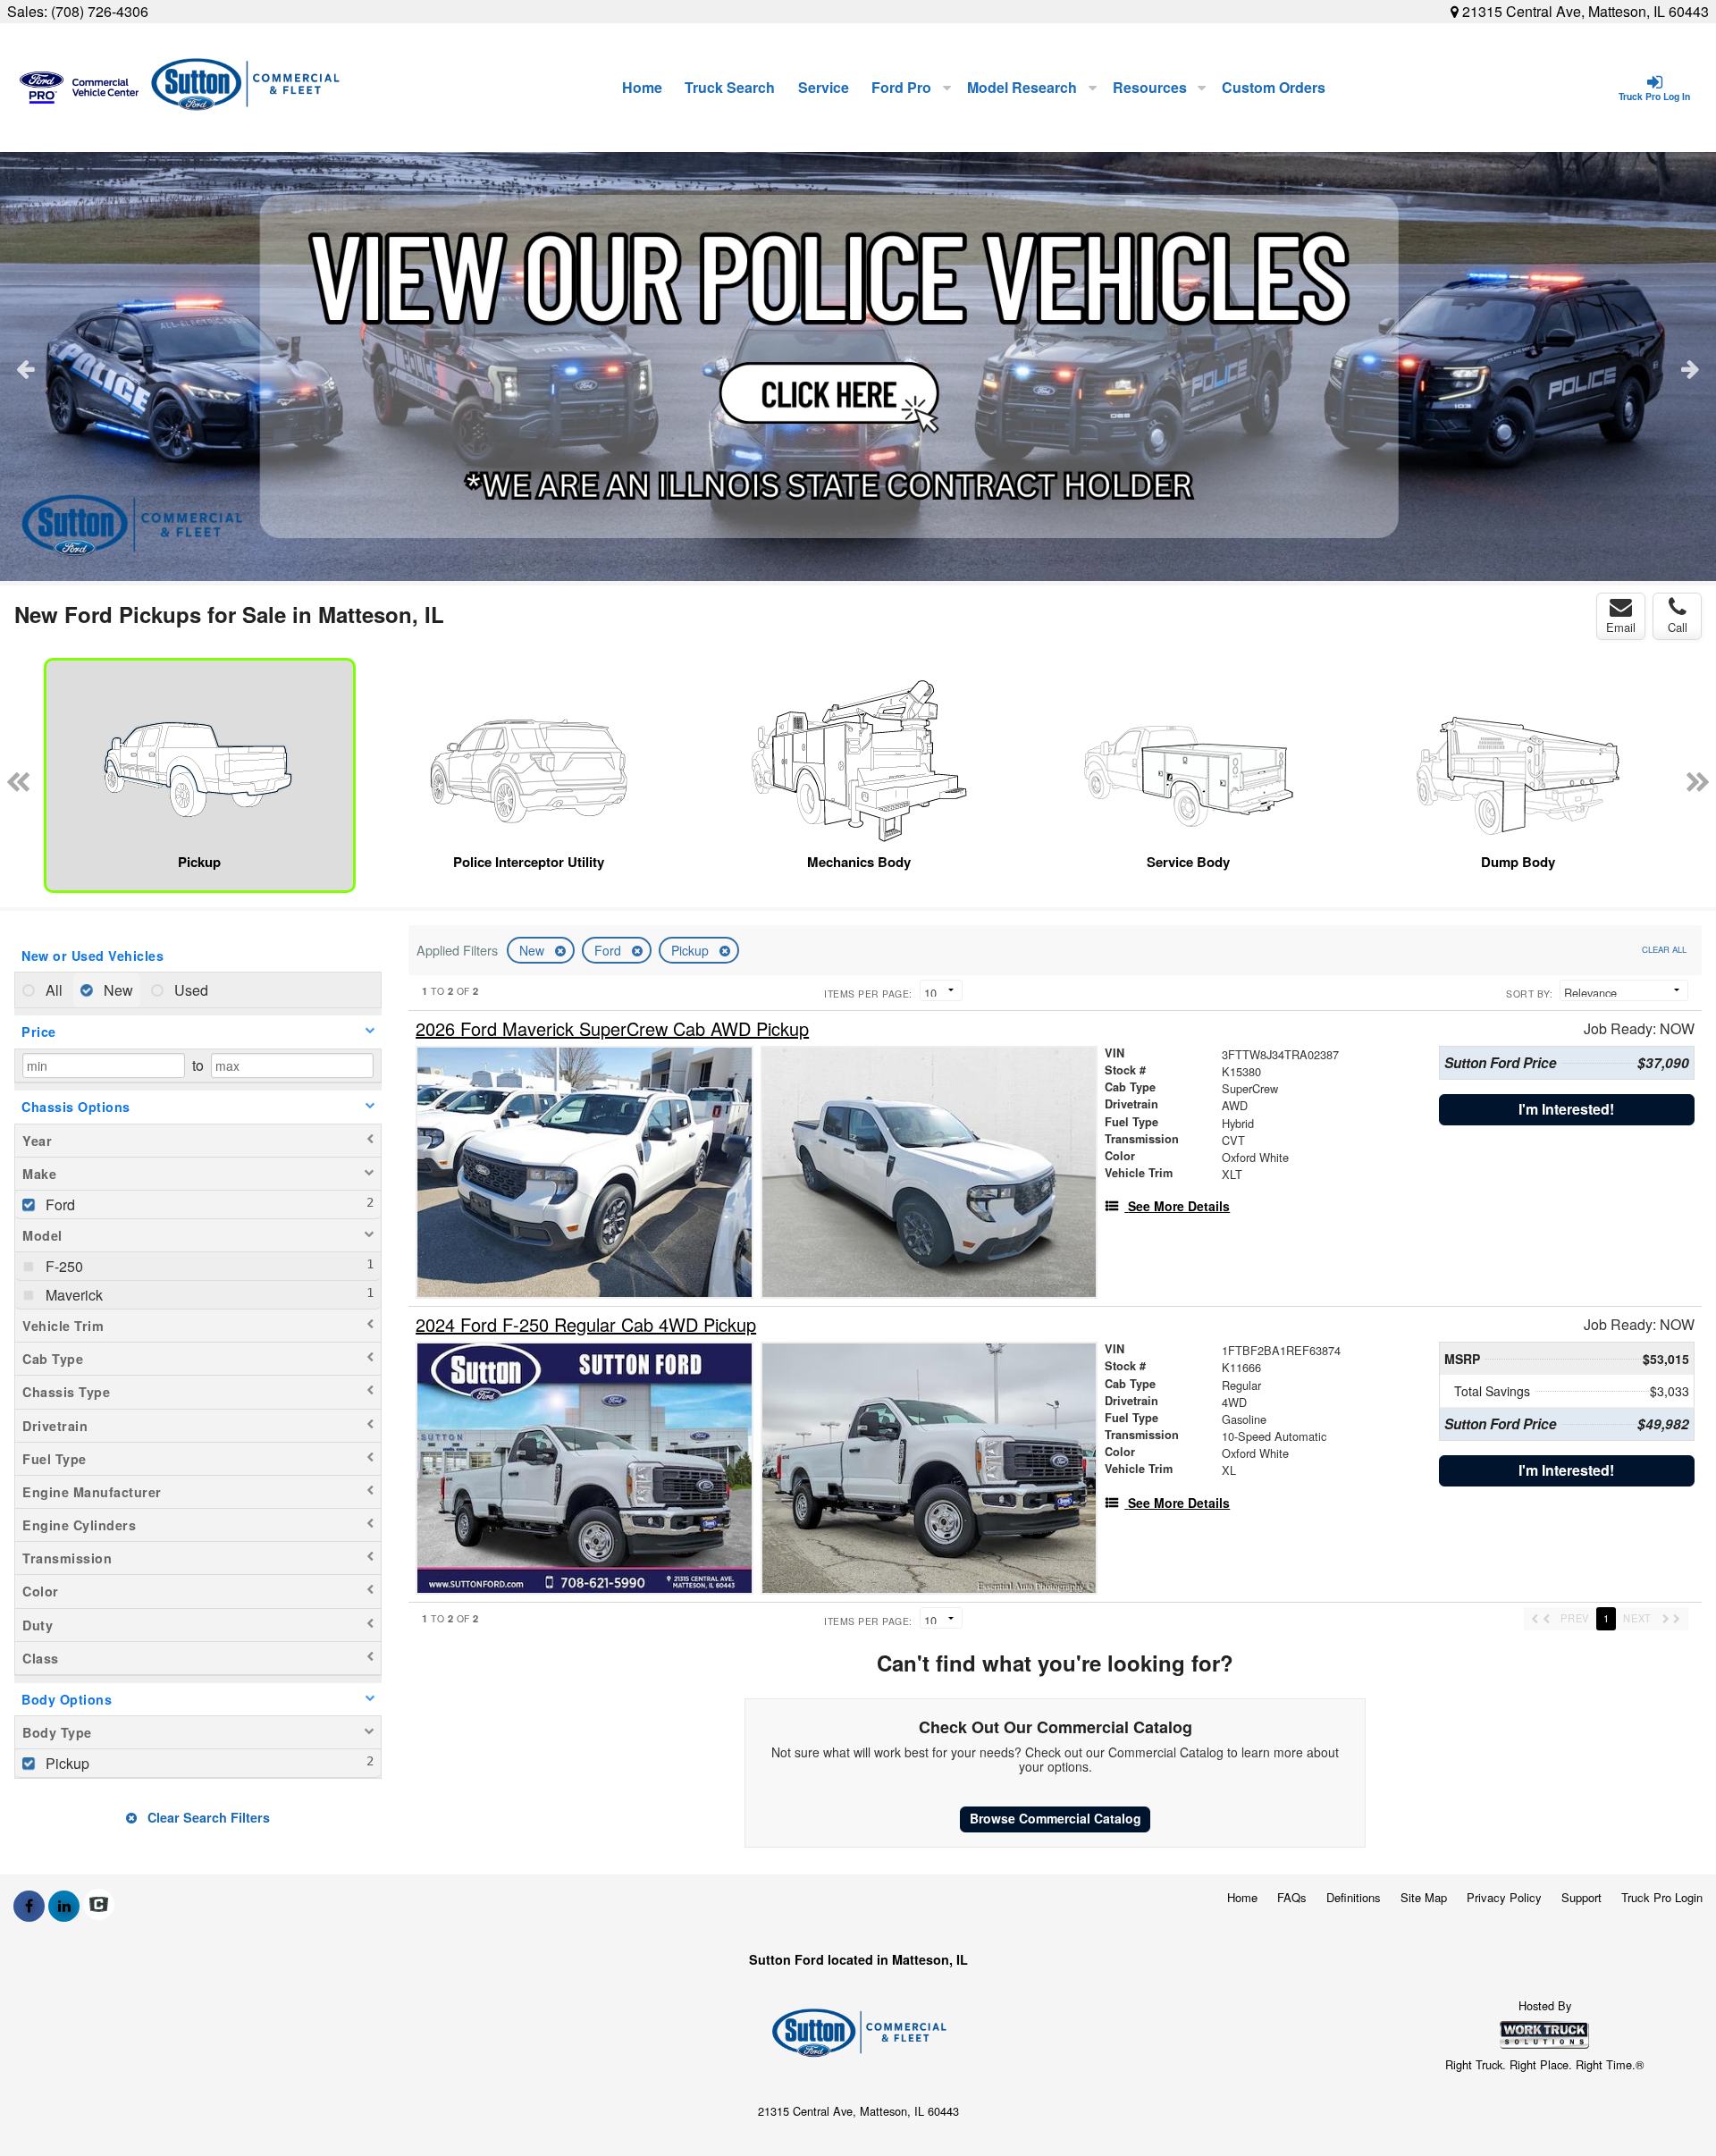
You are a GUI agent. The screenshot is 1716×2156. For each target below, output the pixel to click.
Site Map (1424, 1897)
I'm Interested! (1566, 1109)
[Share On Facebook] (29, 1906)
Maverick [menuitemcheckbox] (72, 1295)
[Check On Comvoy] (99, 1906)
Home (642, 87)
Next (1691, 368)
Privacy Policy (1504, 1897)
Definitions (1354, 1897)
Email (1621, 627)
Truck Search (730, 87)
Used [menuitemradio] (189, 990)
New (534, 950)
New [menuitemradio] (117, 990)
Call (1678, 627)
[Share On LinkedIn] (64, 1906)
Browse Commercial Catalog (1056, 1818)
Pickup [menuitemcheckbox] (66, 1763)
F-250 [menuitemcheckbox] (63, 1266)
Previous (25, 368)
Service (824, 87)
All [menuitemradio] (52, 990)
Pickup (692, 950)
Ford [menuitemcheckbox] (59, 1204)
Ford (610, 950)
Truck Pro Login (1662, 1897)
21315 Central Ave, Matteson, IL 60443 (1584, 11)
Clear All (1664, 949)
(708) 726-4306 (100, 11)
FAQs (1292, 1897)
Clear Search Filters (207, 1817)
